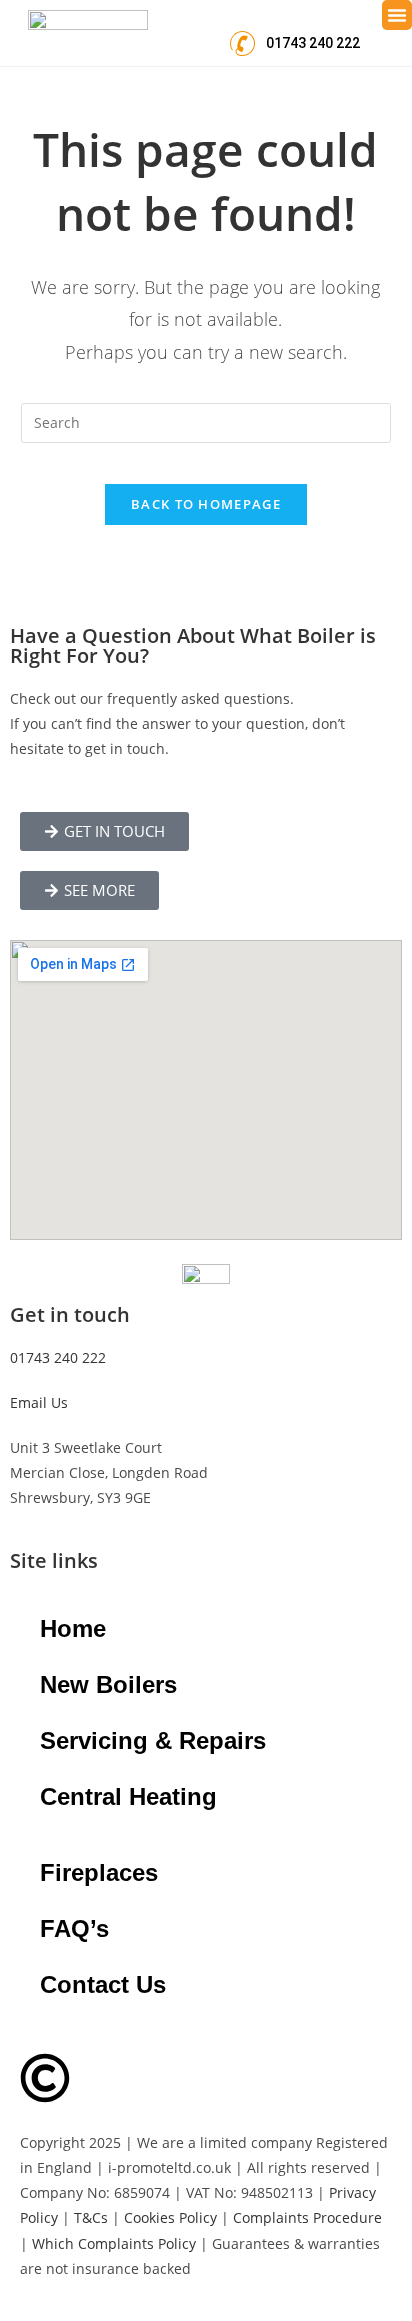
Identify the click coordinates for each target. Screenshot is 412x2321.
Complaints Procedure (307, 2217)
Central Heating (128, 1796)
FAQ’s (74, 1928)
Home (73, 1628)
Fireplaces (99, 1872)
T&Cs (91, 2217)
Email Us (39, 1402)
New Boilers (108, 1684)
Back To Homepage (206, 504)
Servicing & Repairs (153, 1740)
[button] (397, 15)
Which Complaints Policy (114, 2243)
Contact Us (103, 1984)
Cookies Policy (170, 2217)
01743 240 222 (58, 1357)
